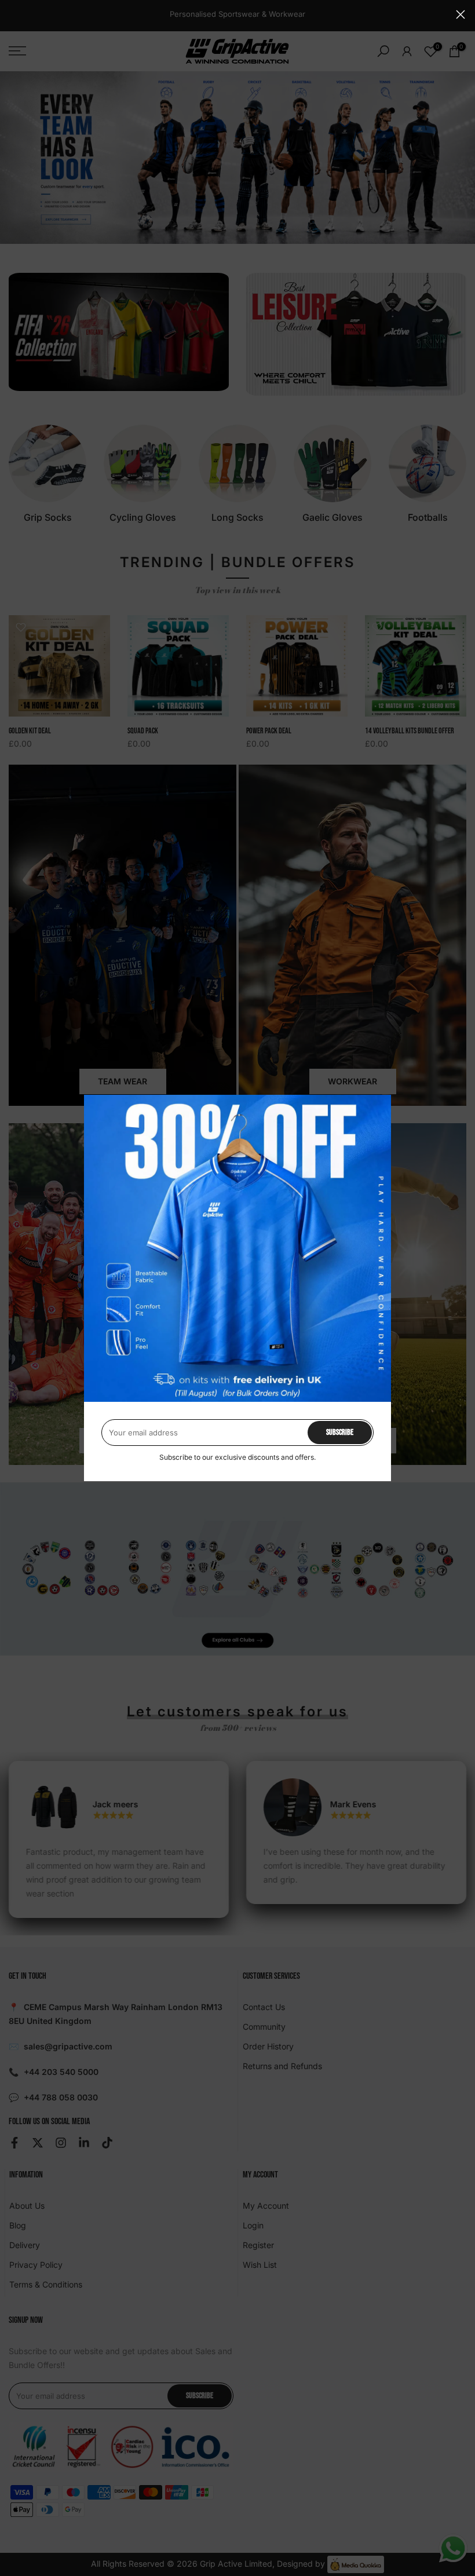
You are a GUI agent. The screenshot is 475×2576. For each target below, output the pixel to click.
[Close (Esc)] (461, 14)
